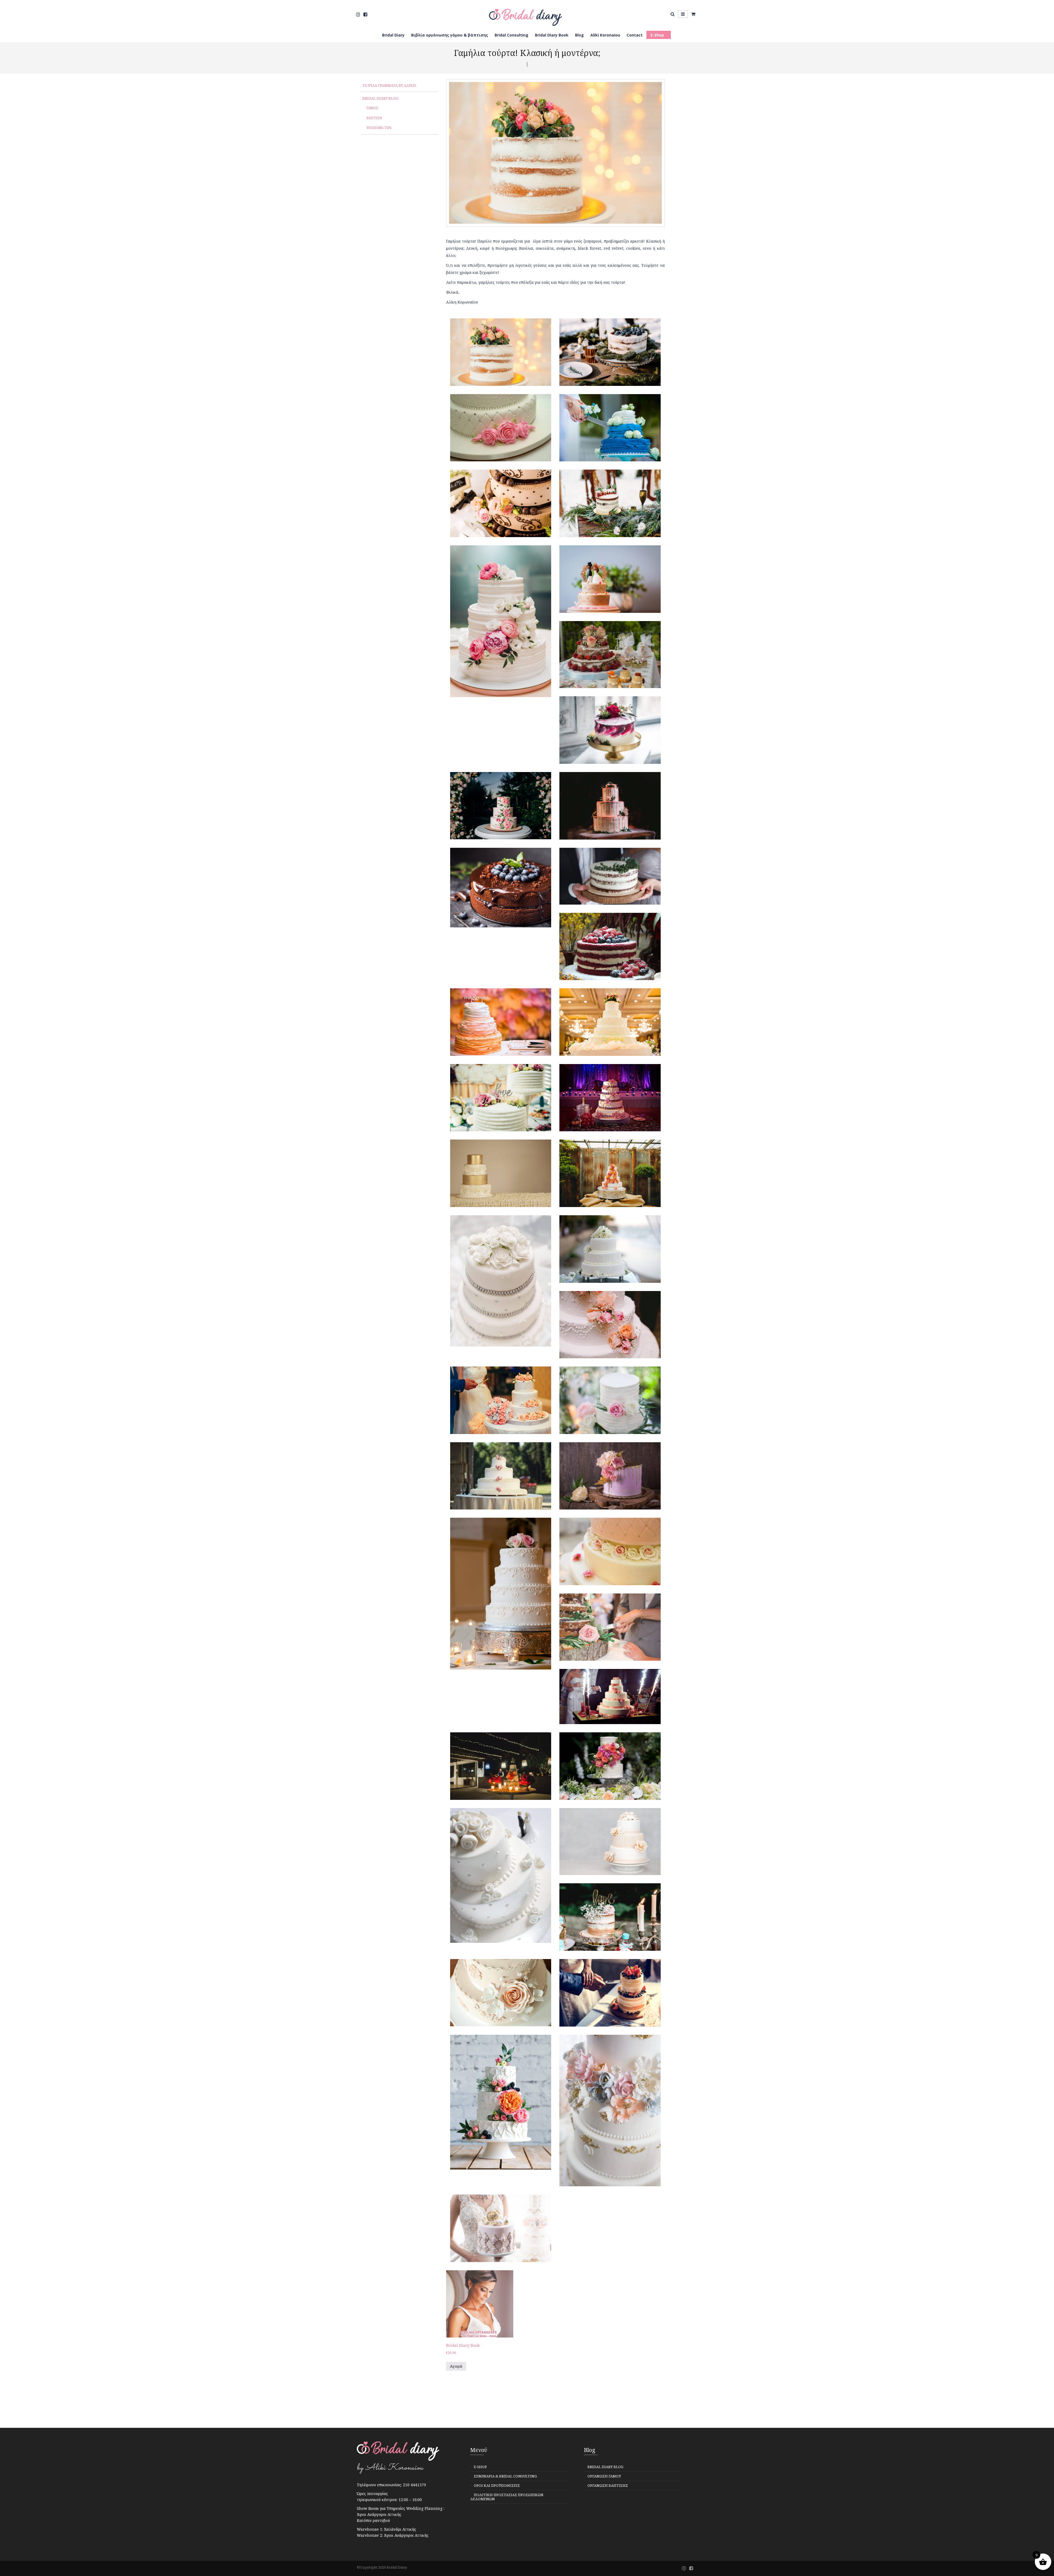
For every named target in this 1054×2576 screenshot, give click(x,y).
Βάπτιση (374, 118)
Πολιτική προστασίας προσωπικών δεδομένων (507, 2497)
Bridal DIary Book (552, 35)
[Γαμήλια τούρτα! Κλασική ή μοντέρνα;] (501, 356)
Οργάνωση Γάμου (604, 2476)
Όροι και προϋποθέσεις (497, 2485)
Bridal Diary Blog (380, 98)
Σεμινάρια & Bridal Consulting (505, 2476)
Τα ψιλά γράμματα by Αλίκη (389, 85)
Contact (635, 35)
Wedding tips (379, 128)
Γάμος (372, 108)
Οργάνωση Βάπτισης (608, 2485)
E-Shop (657, 35)
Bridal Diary (393, 35)
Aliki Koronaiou (605, 35)
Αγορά (456, 2366)
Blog (579, 35)
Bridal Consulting (511, 35)
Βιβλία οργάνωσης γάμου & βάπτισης (450, 35)
